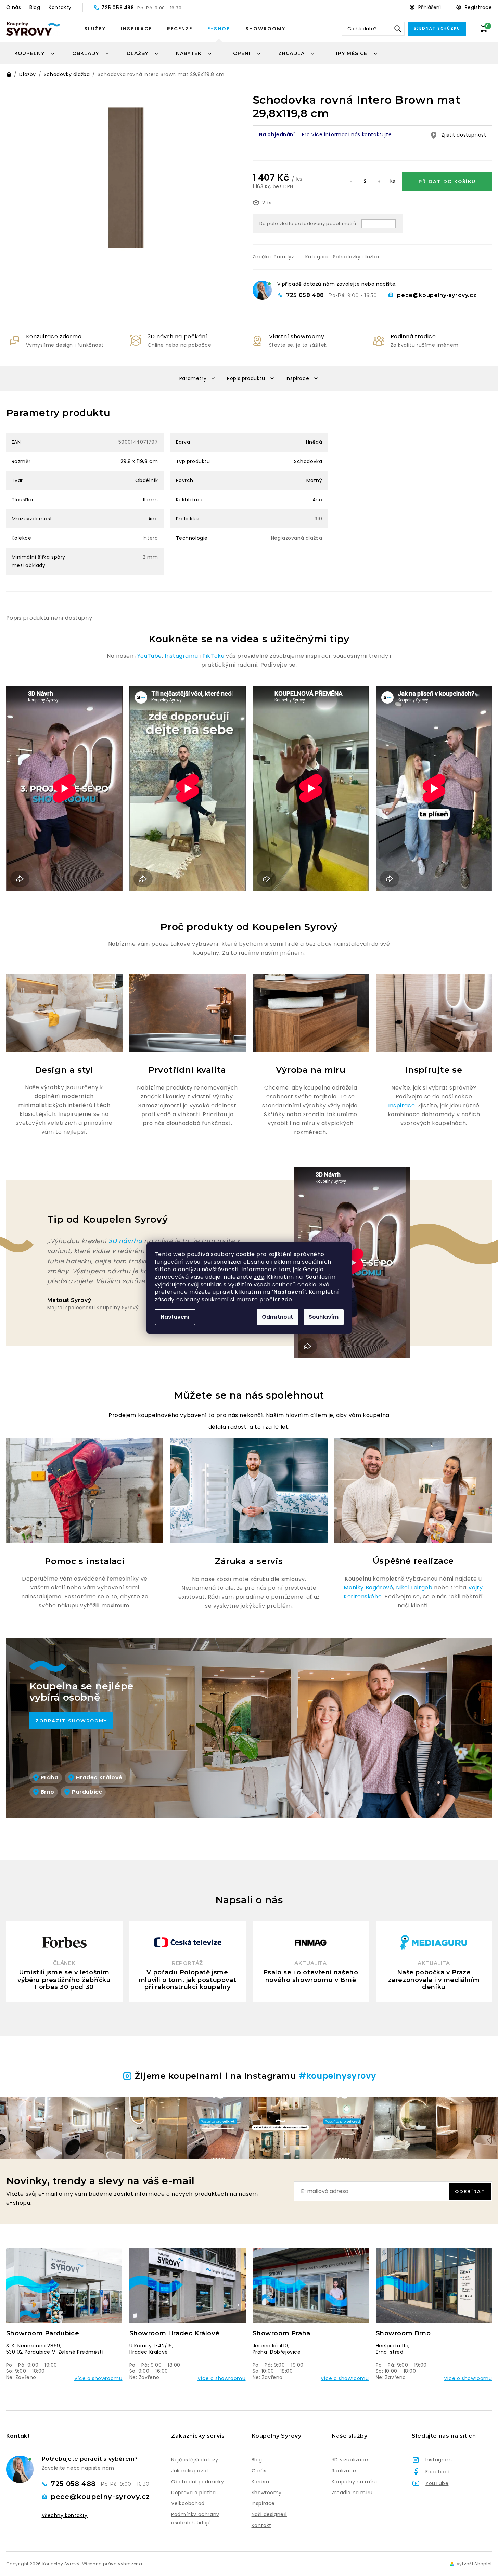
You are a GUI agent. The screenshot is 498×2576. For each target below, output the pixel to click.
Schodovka (308, 461)
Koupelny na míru (354, 2482)
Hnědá (314, 442)
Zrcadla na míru (352, 2493)
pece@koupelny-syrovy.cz (437, 295)
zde (259, 1277)
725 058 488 (118, 8)
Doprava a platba (194, 2493)
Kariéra (260, 2482)
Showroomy (265, 29)
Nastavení (175, 1317)
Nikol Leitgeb (414, 1588)
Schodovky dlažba (356, 257)
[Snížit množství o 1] (352, 182)
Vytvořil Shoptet (474, 2564)
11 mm (150, 500)
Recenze (180, 29)
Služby (95, 29)
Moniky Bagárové (368, 1588)
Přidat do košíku (447, 181)
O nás (14, 7)
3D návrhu (125, 1241)
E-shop (219, 29)
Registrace (478, 7)
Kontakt (261, 2525)
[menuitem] (35, 53)
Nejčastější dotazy (195, 2460)
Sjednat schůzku (437, 29)
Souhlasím (324, 1317)
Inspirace (136, 29)
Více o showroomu (98, 2378)
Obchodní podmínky (197, 2482)
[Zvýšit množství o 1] (379, 182)
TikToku (213, 656)
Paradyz (284, 257)
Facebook (438, 2472)
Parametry (193, 378)
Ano (317, 500)
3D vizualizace (350, 2460)
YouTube (150, 656)
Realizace (344, 2471)
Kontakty (60, 7)
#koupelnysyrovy (337, 2076)
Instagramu (181, 656)
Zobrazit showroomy (71, 1721)
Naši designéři (269, 2514)
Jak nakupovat (190, 2471)
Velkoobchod (188, 2503)
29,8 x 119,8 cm (139, 461)
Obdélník (147, 480)
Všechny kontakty (65, 2516)
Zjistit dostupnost (464, 135)
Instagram (439, 2460)
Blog (35, 7)
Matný (314, 480)
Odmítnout (277, 1317)
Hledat (398, 29)
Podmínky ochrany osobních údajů (195, 2519)
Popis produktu (246, 378)
